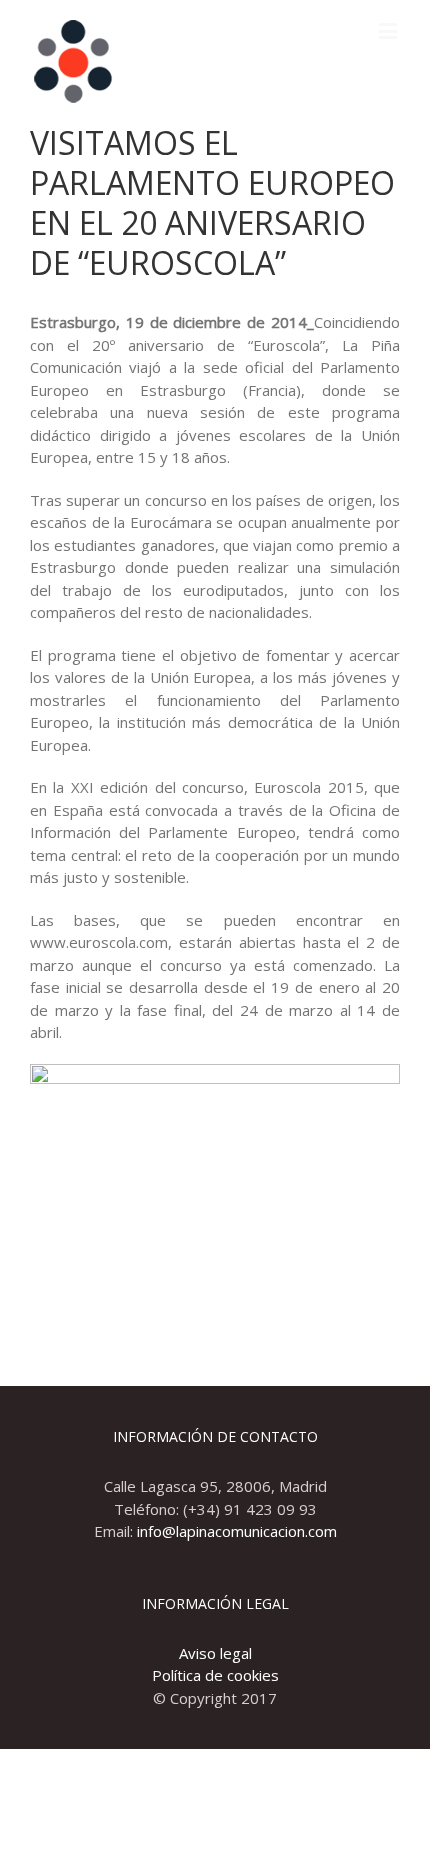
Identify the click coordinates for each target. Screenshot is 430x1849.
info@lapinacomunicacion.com (237, 1531)
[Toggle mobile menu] (389, 30)
